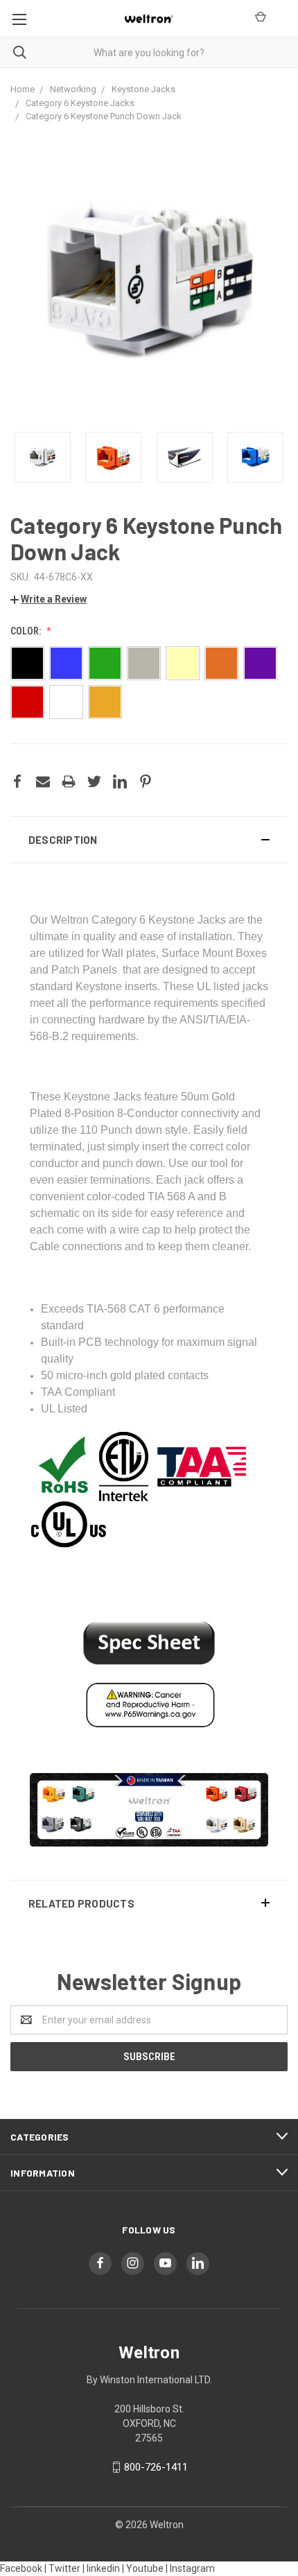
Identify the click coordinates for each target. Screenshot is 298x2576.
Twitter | (67, 2568)
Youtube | (147, 2568)
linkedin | (105, 2568)
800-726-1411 (156, 2467)
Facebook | (23, 2568)
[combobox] (149, 52)
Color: (27, 631)
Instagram (192, 2568)
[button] (149, 840)
